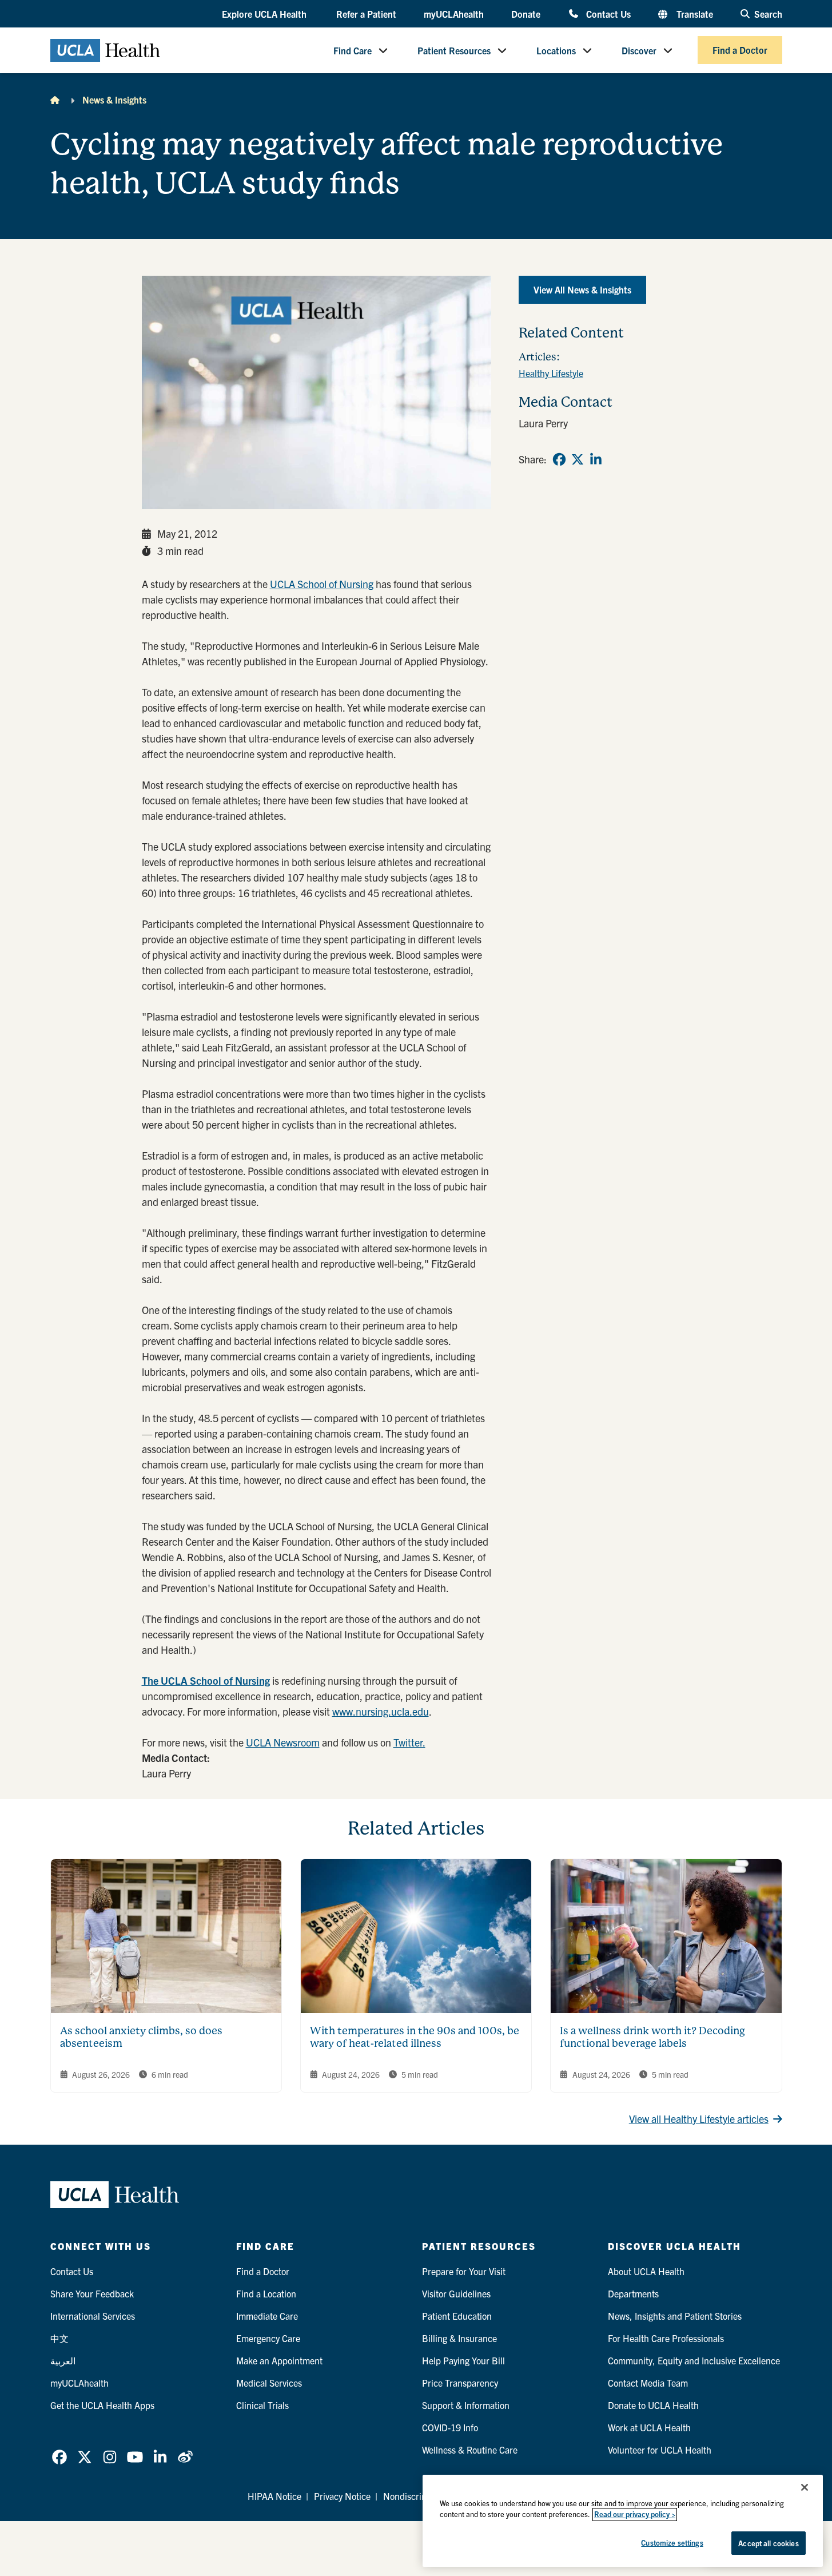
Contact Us (608, 13)
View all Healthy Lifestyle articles (699, 2119)
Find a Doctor (740, 50)
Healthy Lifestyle (551, 373)
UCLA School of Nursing (322, 584)
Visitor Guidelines (456, 2293)
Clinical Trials (262, 2405)
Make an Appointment (279, 2360)
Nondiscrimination (419, 2496)
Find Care (353, 50)
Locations (556, 50)
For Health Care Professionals (666, 2338)
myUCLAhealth (454, 14)
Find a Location (266, 2293)
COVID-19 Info (450, 2427)
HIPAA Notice (274, 2496)
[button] (265, 14)
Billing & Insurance (459, 2338)
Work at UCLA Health (649, 2427)
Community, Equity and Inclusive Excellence (694, 2360)
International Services (93, 2316)
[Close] (805, 2487)
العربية (63, 2360)
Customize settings (672, 2543)
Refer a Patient (366, 14)
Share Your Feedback (92, 2293)
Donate (526, 14)
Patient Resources (454, 50)
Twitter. (409, 1742)
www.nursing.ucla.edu (381, 1711)
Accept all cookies (768, 2543)
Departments (633, 2293)
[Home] (55, 100)
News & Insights (114, 100)
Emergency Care (268, 2338)
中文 (59, 2338)
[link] (559, 459)
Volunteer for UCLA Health (660, 2450)
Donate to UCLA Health (653, 2405)
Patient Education (457, 2316)
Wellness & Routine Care (470, 2450)
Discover (639, 50)
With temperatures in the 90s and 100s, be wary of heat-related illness (415, 2037)
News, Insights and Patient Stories (675, 2316)
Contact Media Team (648, 2383)
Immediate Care (267, 2316)
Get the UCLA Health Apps (102, 2405)
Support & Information (466, 2405)
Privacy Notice (342, 2496)
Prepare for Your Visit (464, 2271)
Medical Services (269, 2383)
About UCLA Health (646, 2271)
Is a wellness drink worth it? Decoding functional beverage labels (652, 2037)
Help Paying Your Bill (463, 2360)
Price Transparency (460, 2383)
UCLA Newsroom (283, 1742)
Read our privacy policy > (635, 2515)
